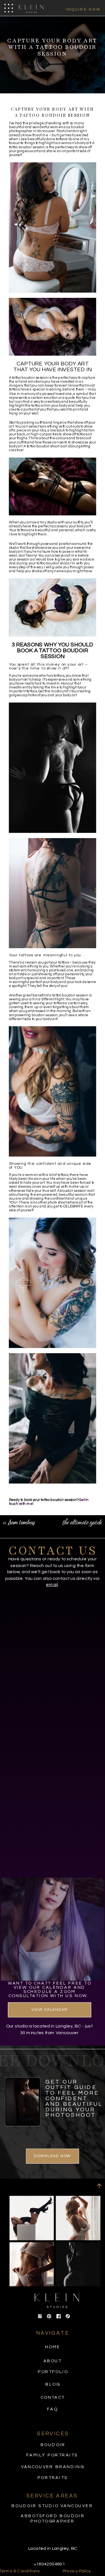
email (52, 1585)
